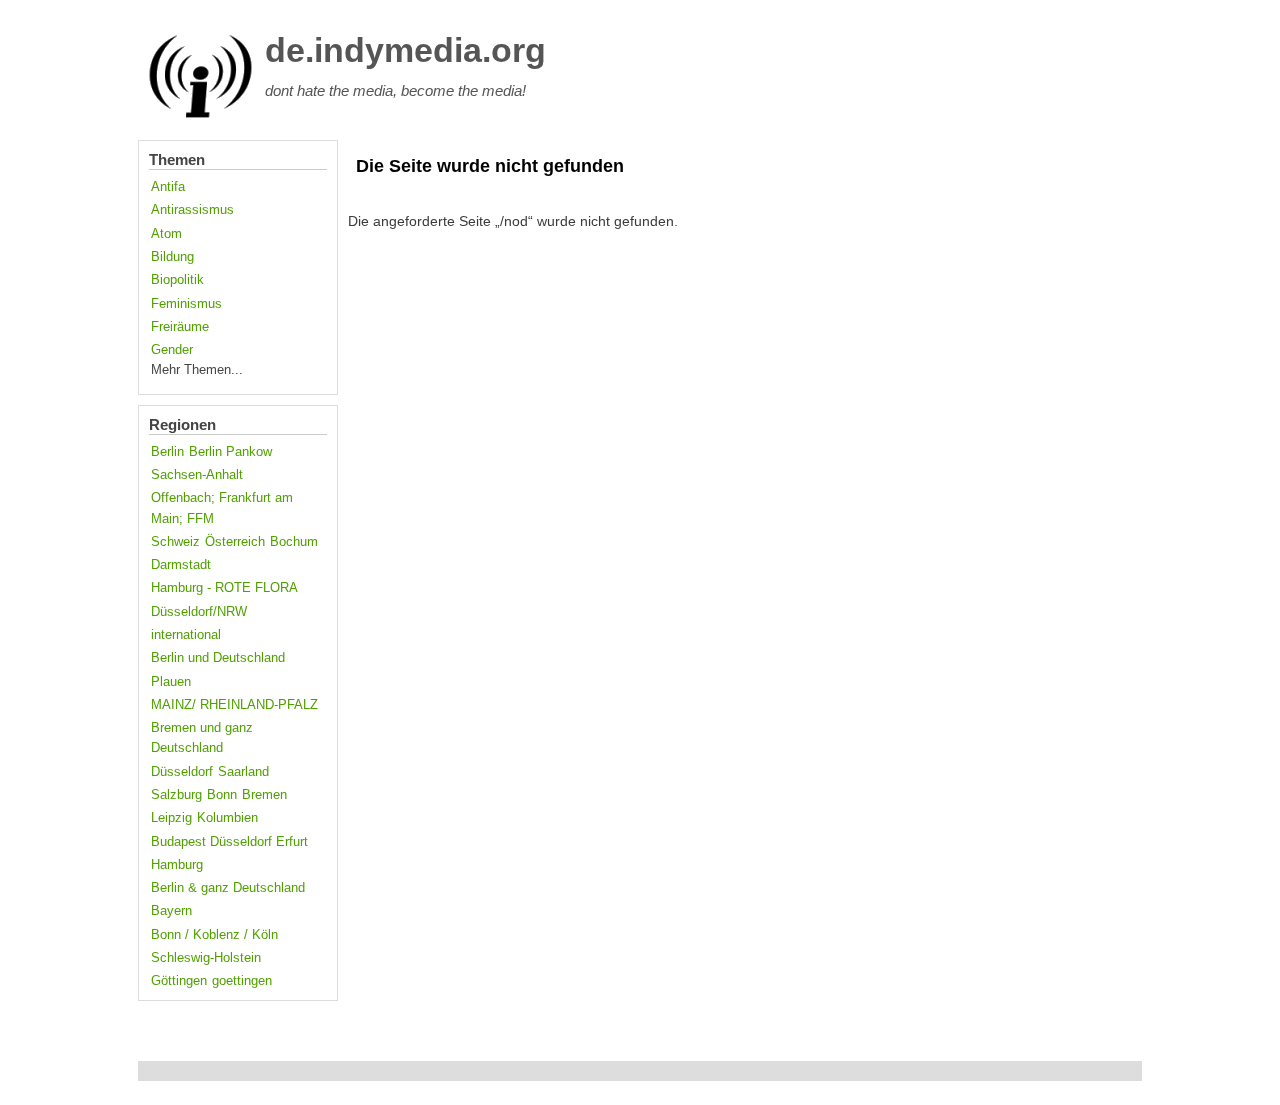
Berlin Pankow (230, 452)
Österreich (235, 542)
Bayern (171, 911)
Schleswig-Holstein (206, 958)
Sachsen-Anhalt (197, 475)
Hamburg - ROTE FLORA (224, 588)
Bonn (222, 795)
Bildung (172, 257)
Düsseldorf (182, 772)
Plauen (171, 682)
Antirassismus (192, 210)
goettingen (242, 981)
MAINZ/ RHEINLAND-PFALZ (234, 705)
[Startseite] (200, 114)
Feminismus (186, 304)
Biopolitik (177, 280)
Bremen (264, 795)
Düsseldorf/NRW (199, 612)
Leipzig (171, 818)
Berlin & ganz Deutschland (228, 888)
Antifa (168, 187)
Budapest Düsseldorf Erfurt (229, 842)
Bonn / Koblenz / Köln (214, 935)
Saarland (243, 772)
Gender (172, 350)
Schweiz (175, 542)
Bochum (294, 542)
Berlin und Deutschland (218, 658)
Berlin (167, 452)
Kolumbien (227, 818)
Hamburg (177, 865)
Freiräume (180, 327)
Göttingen (179, 981)
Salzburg (176, 795)
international (186, 635)
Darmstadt (181, 565)
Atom (166, 234)
